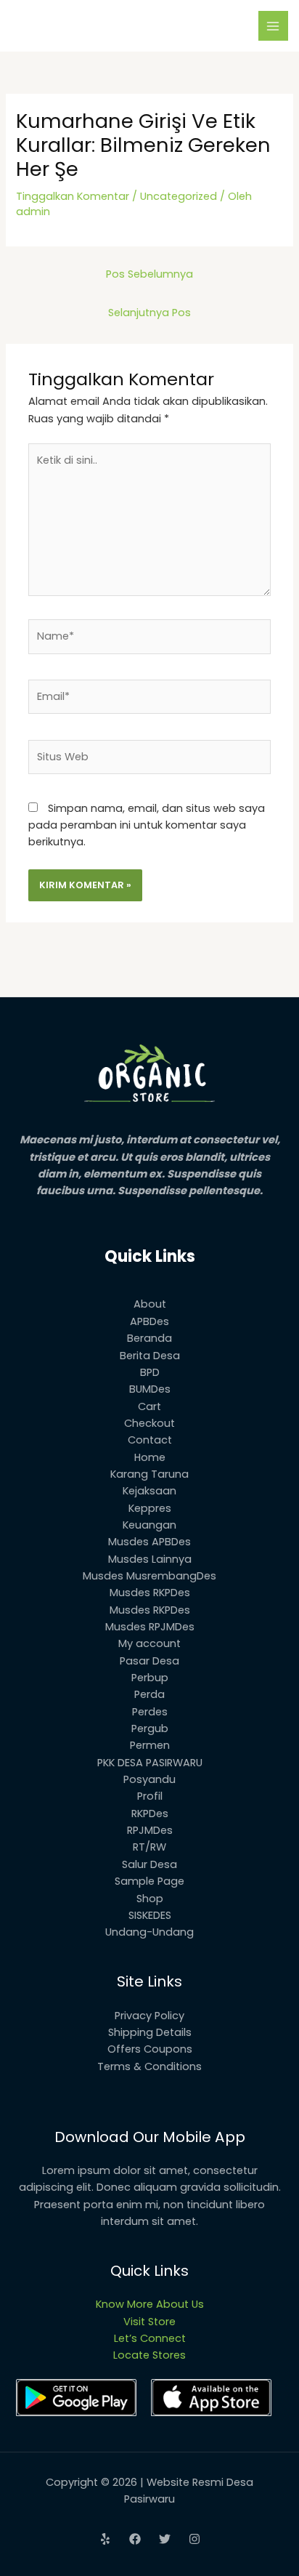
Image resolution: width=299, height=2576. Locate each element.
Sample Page (149, 1881)
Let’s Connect (150, 2338)
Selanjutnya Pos (149, 313)
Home (150, 1457)
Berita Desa (150, 1356)
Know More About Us (150, 2304)
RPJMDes (150, 1830)
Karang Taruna (149, 1474)
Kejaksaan (149, 1491)
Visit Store (149, 2322)
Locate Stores (149, 2355)
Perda (149, 1694)
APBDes (149, 1321)
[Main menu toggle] (274, 26)
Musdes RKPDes (150, 1593)
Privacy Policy (149, 2016)
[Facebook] (135, 2539)
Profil (150, 1796)
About (150, 1304)
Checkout (149, 1423)
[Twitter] (165, 2539)
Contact (150, 1440)
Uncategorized (179, 196)
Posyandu (149, 1779)
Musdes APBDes (149, 1542)
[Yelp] (105, 2539)
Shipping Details (150, 2032)
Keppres (150, 1508)
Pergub (150, 1728)
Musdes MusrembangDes (149, 1576)
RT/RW (149, 1847)
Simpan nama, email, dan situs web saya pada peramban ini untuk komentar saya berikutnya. (147, 825)
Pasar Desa (149, 1661)
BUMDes (150, 1389)
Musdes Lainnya (150, 1559)
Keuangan (149, 1525)
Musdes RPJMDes (150, 1627)
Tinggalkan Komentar (73, 196)
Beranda (149, 1338)
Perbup (150, 1678)
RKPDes (150, 1814)
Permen (150, 1745)
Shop (150, 1899)
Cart (149, 1406)
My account (149, 1643)
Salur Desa (149, 1864)
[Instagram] (194, 2539)
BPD (150, 1372)
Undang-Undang (149, 1932)
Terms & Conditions (149, 2066)
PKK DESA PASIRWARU (150, 1763)
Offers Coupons (150, 2049)
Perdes (150, 1712)
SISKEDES (150, 1915)
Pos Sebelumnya (149, 274)
